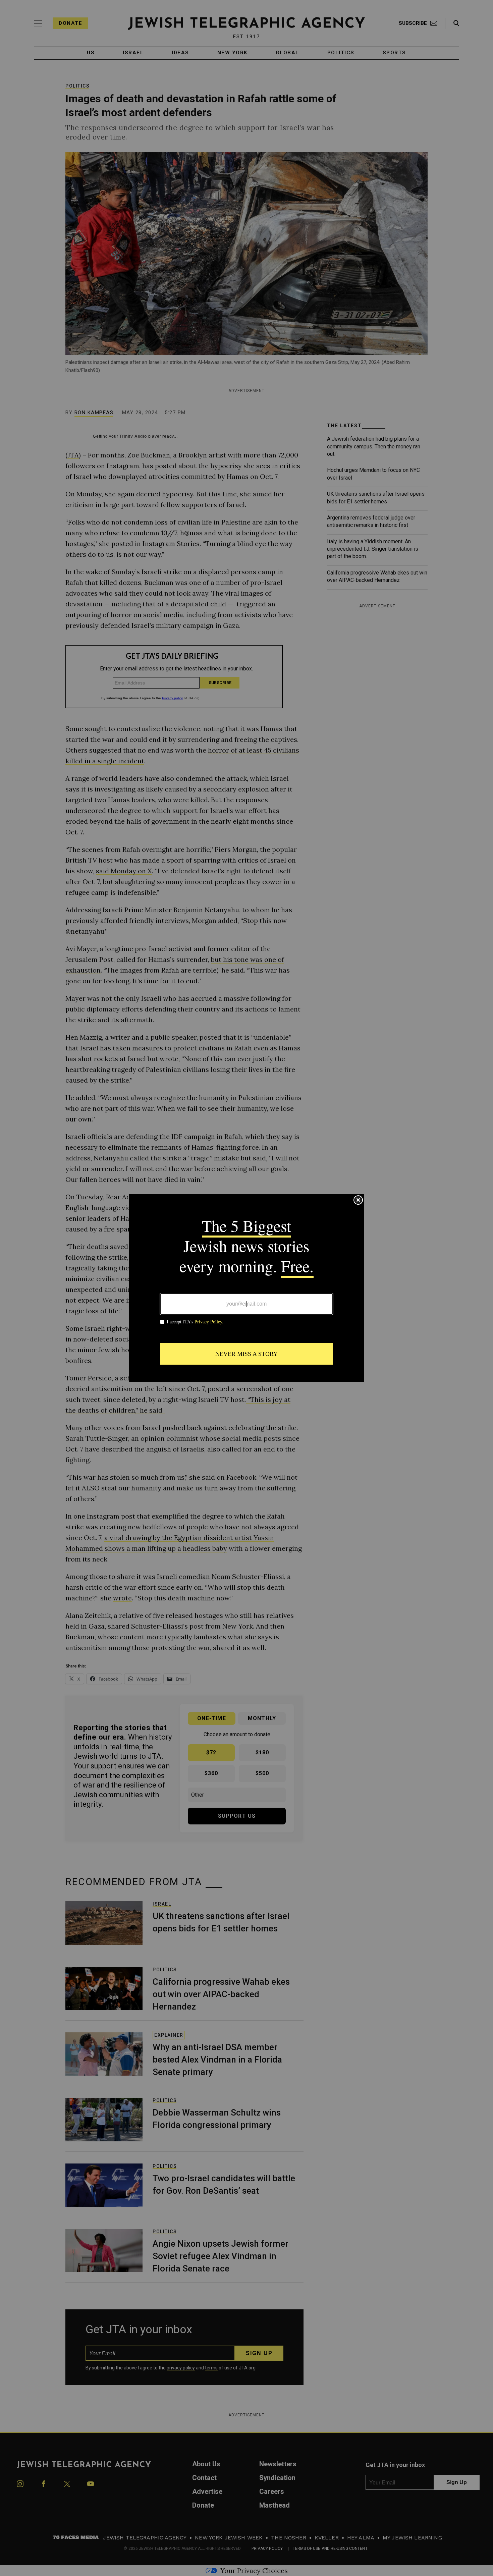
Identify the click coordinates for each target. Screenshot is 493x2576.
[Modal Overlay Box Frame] (246, 1288)
